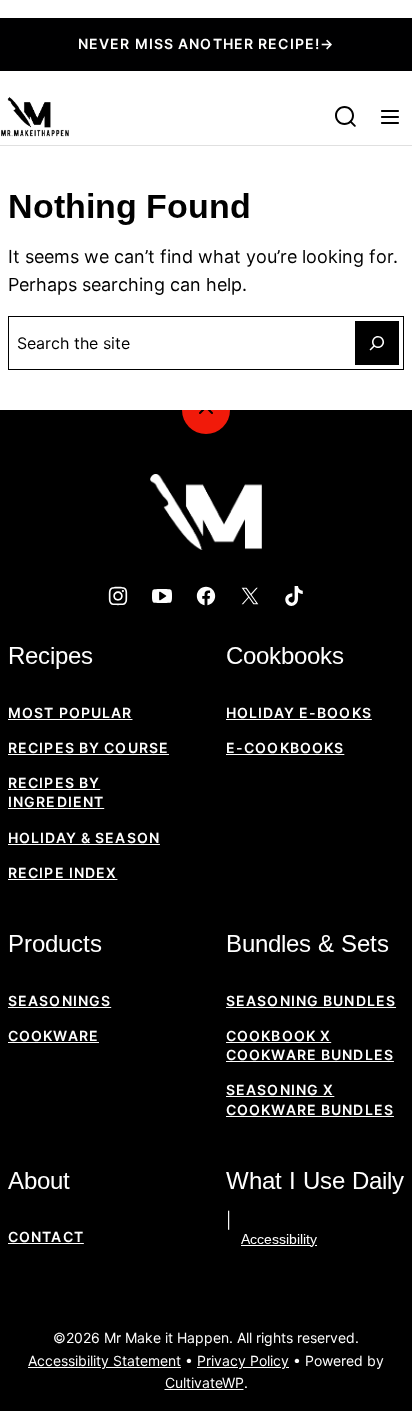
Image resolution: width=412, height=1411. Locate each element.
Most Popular (70, 712)
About (39, 1180)
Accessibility (279, 1239)
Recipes (50, 655)
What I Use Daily (315, 1180)
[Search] (346, 117)
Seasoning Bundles (311, 1000)
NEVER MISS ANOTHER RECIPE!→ (206, 43)
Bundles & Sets (307, 943)
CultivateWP (204, 1382)
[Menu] (390, 117)
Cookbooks (285, 655)
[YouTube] (162, 596)
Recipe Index (62, 872)
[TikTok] (294, 596)
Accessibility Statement (104, 1360)
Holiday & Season (84, 837)
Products (55, 943)
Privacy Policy (243, 1360)
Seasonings (59, 1000)
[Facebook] (206, 596)
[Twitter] (250, 596)
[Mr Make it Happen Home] (35, 117)
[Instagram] (118, 596)
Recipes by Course (88, 747)
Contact (46, 1236)
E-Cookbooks (285, 747)
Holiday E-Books (299, 712)
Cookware (53, 1035)
